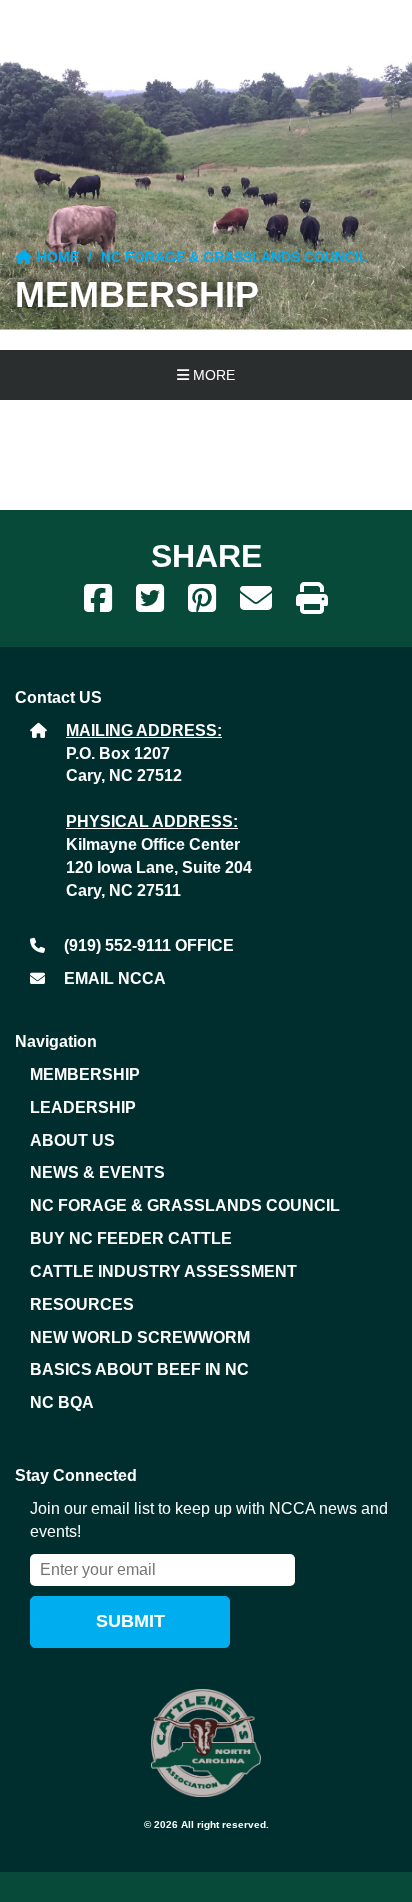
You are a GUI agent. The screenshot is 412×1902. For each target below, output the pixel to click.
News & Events (97, 1172)
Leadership (83, 1107)
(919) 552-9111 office (149, 945)
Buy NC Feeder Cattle (131, 1238)
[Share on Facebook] (98, 599)
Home (56, 257)
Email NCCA (115, 978)
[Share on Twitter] (150, 599)
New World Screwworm (140, 1337)
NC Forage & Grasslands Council (234, 257)
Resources (82, 1304)
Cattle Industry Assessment (163, 1271)
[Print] (312, 599)
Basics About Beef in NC (139, 1369)
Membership (85, 1074)
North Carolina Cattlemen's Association (206, 1743)
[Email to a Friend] (256, 599)
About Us (72, 1140)
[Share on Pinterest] (202, 599)
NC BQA (62, 1402)
